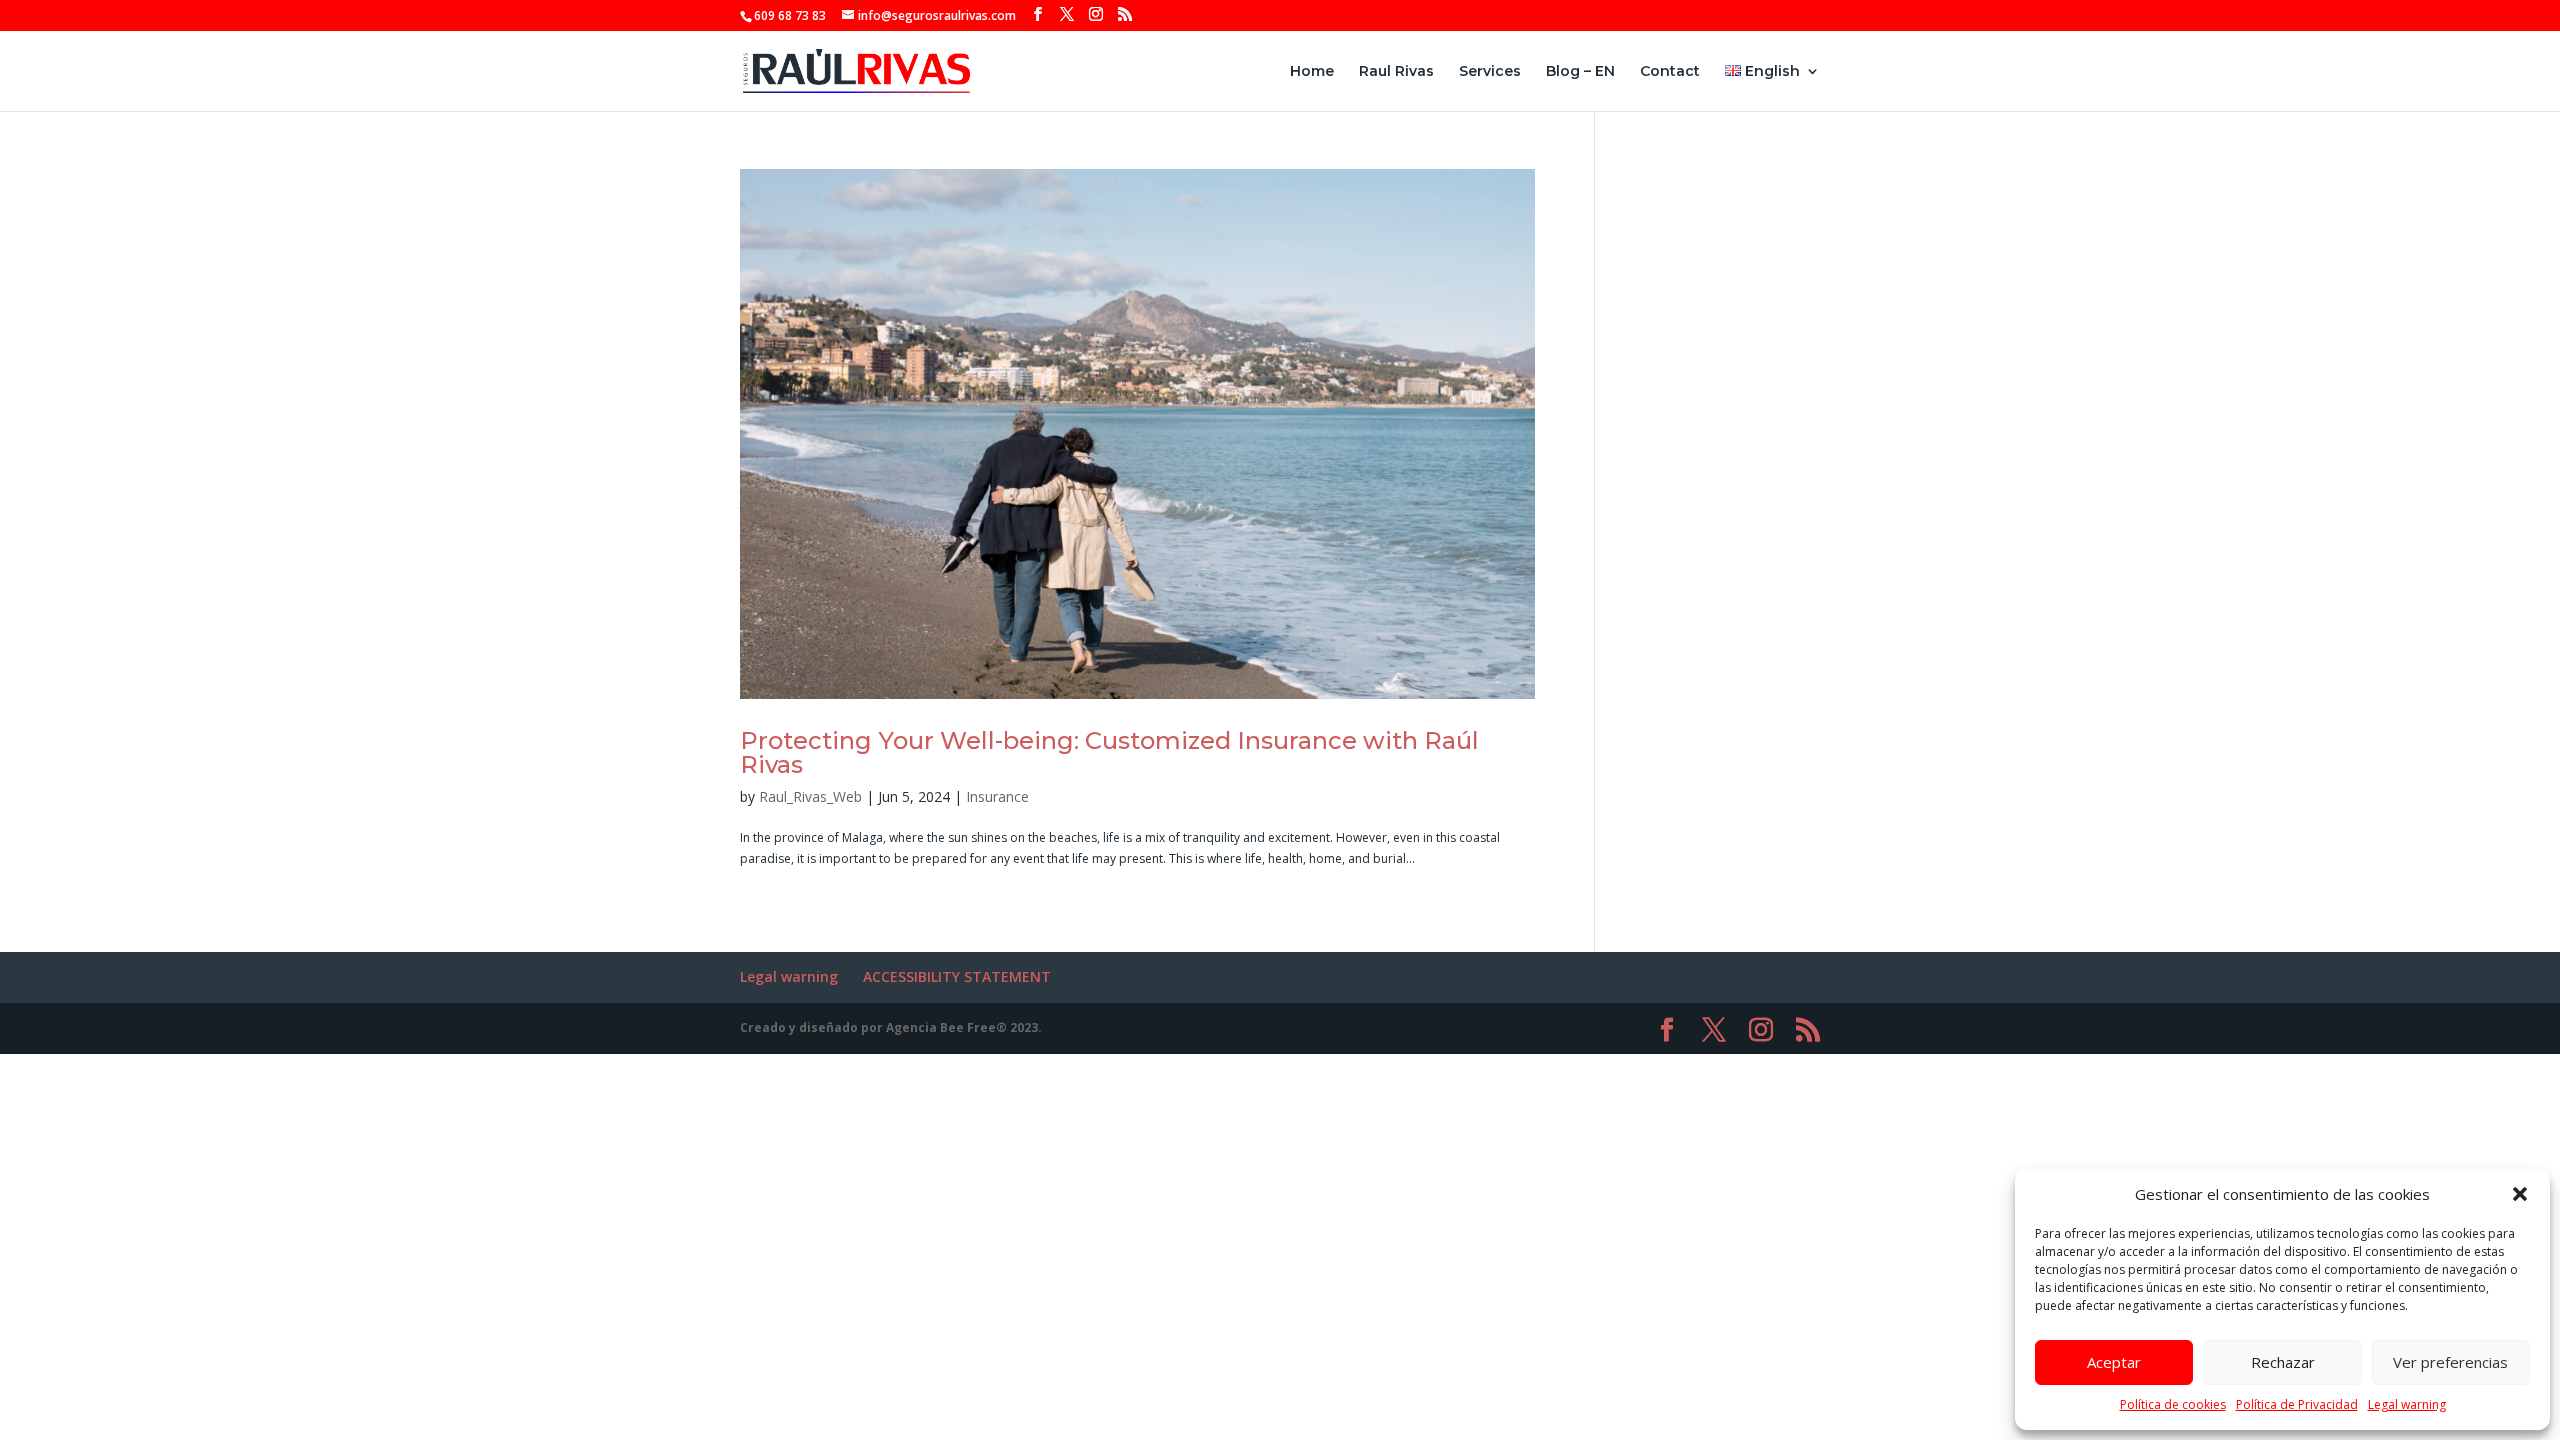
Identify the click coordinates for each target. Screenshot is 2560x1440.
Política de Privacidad (2297, 1404)
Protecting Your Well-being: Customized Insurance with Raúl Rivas (1109, 752)
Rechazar (2283, 1362)
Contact (1670, 72)
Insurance (997, 796)
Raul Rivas (1396, 72)
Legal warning (2407, 1404)
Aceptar (2114, 1362)
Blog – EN (1580, 72)
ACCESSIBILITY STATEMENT (957, 976)
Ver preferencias (2450, 1362)
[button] (2520, 1194)
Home (1312, 72)
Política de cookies (2173, 1404)
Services (1490, 72)
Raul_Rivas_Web (810, 796)
